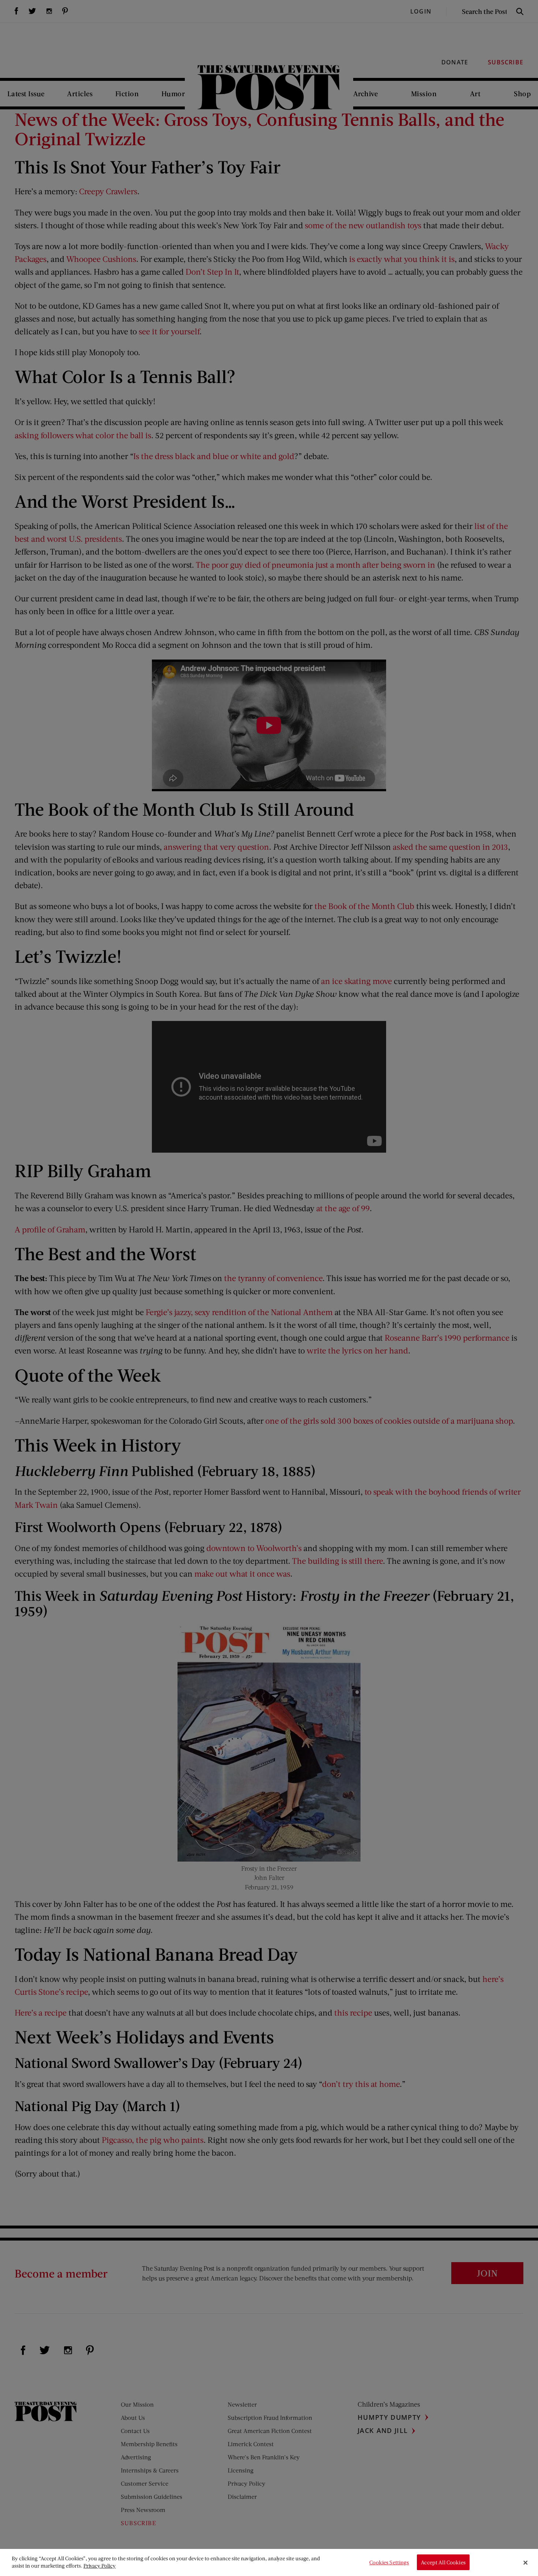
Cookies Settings (389, 2562)
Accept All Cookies (443, 2562)
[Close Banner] (526, 2562)
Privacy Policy (100, 2566)
